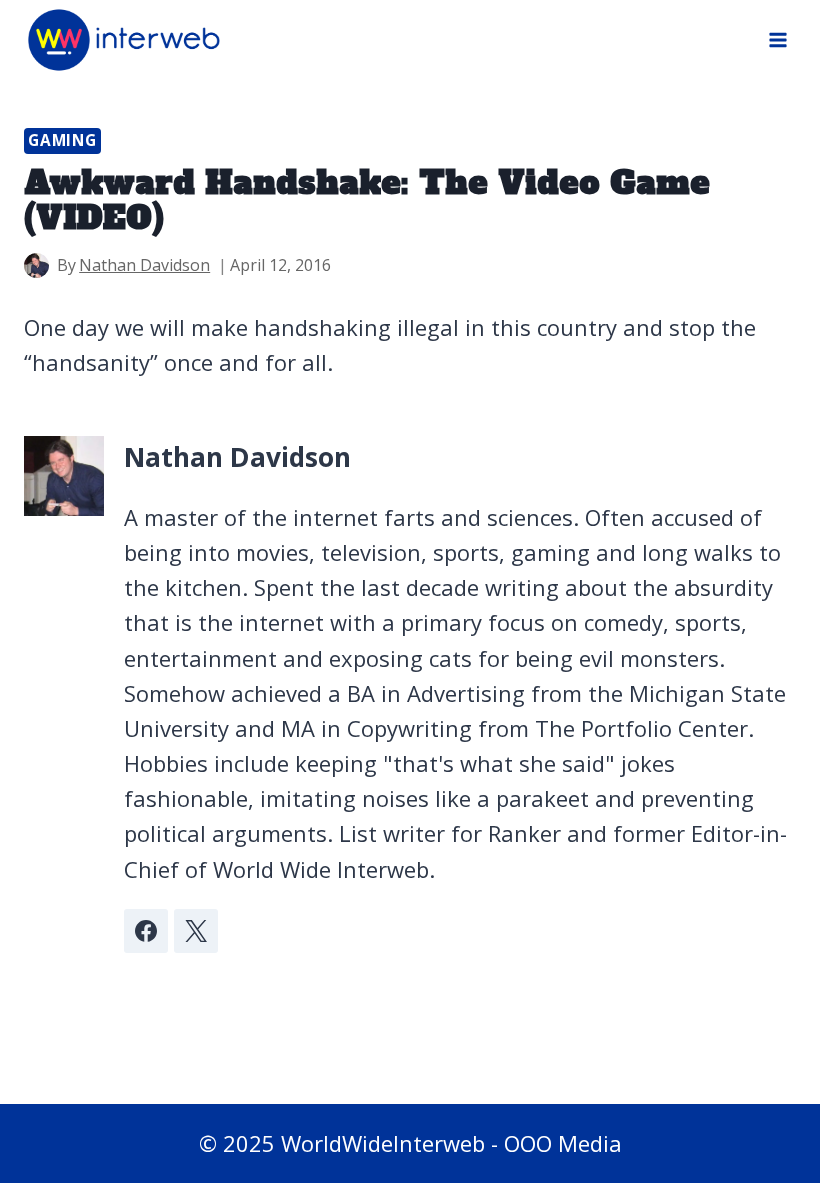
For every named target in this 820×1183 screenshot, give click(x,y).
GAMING (62, 140)
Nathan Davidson (144, 265)
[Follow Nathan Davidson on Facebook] (146, 931)
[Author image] (36, 265)
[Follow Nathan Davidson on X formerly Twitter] (196, 931)
